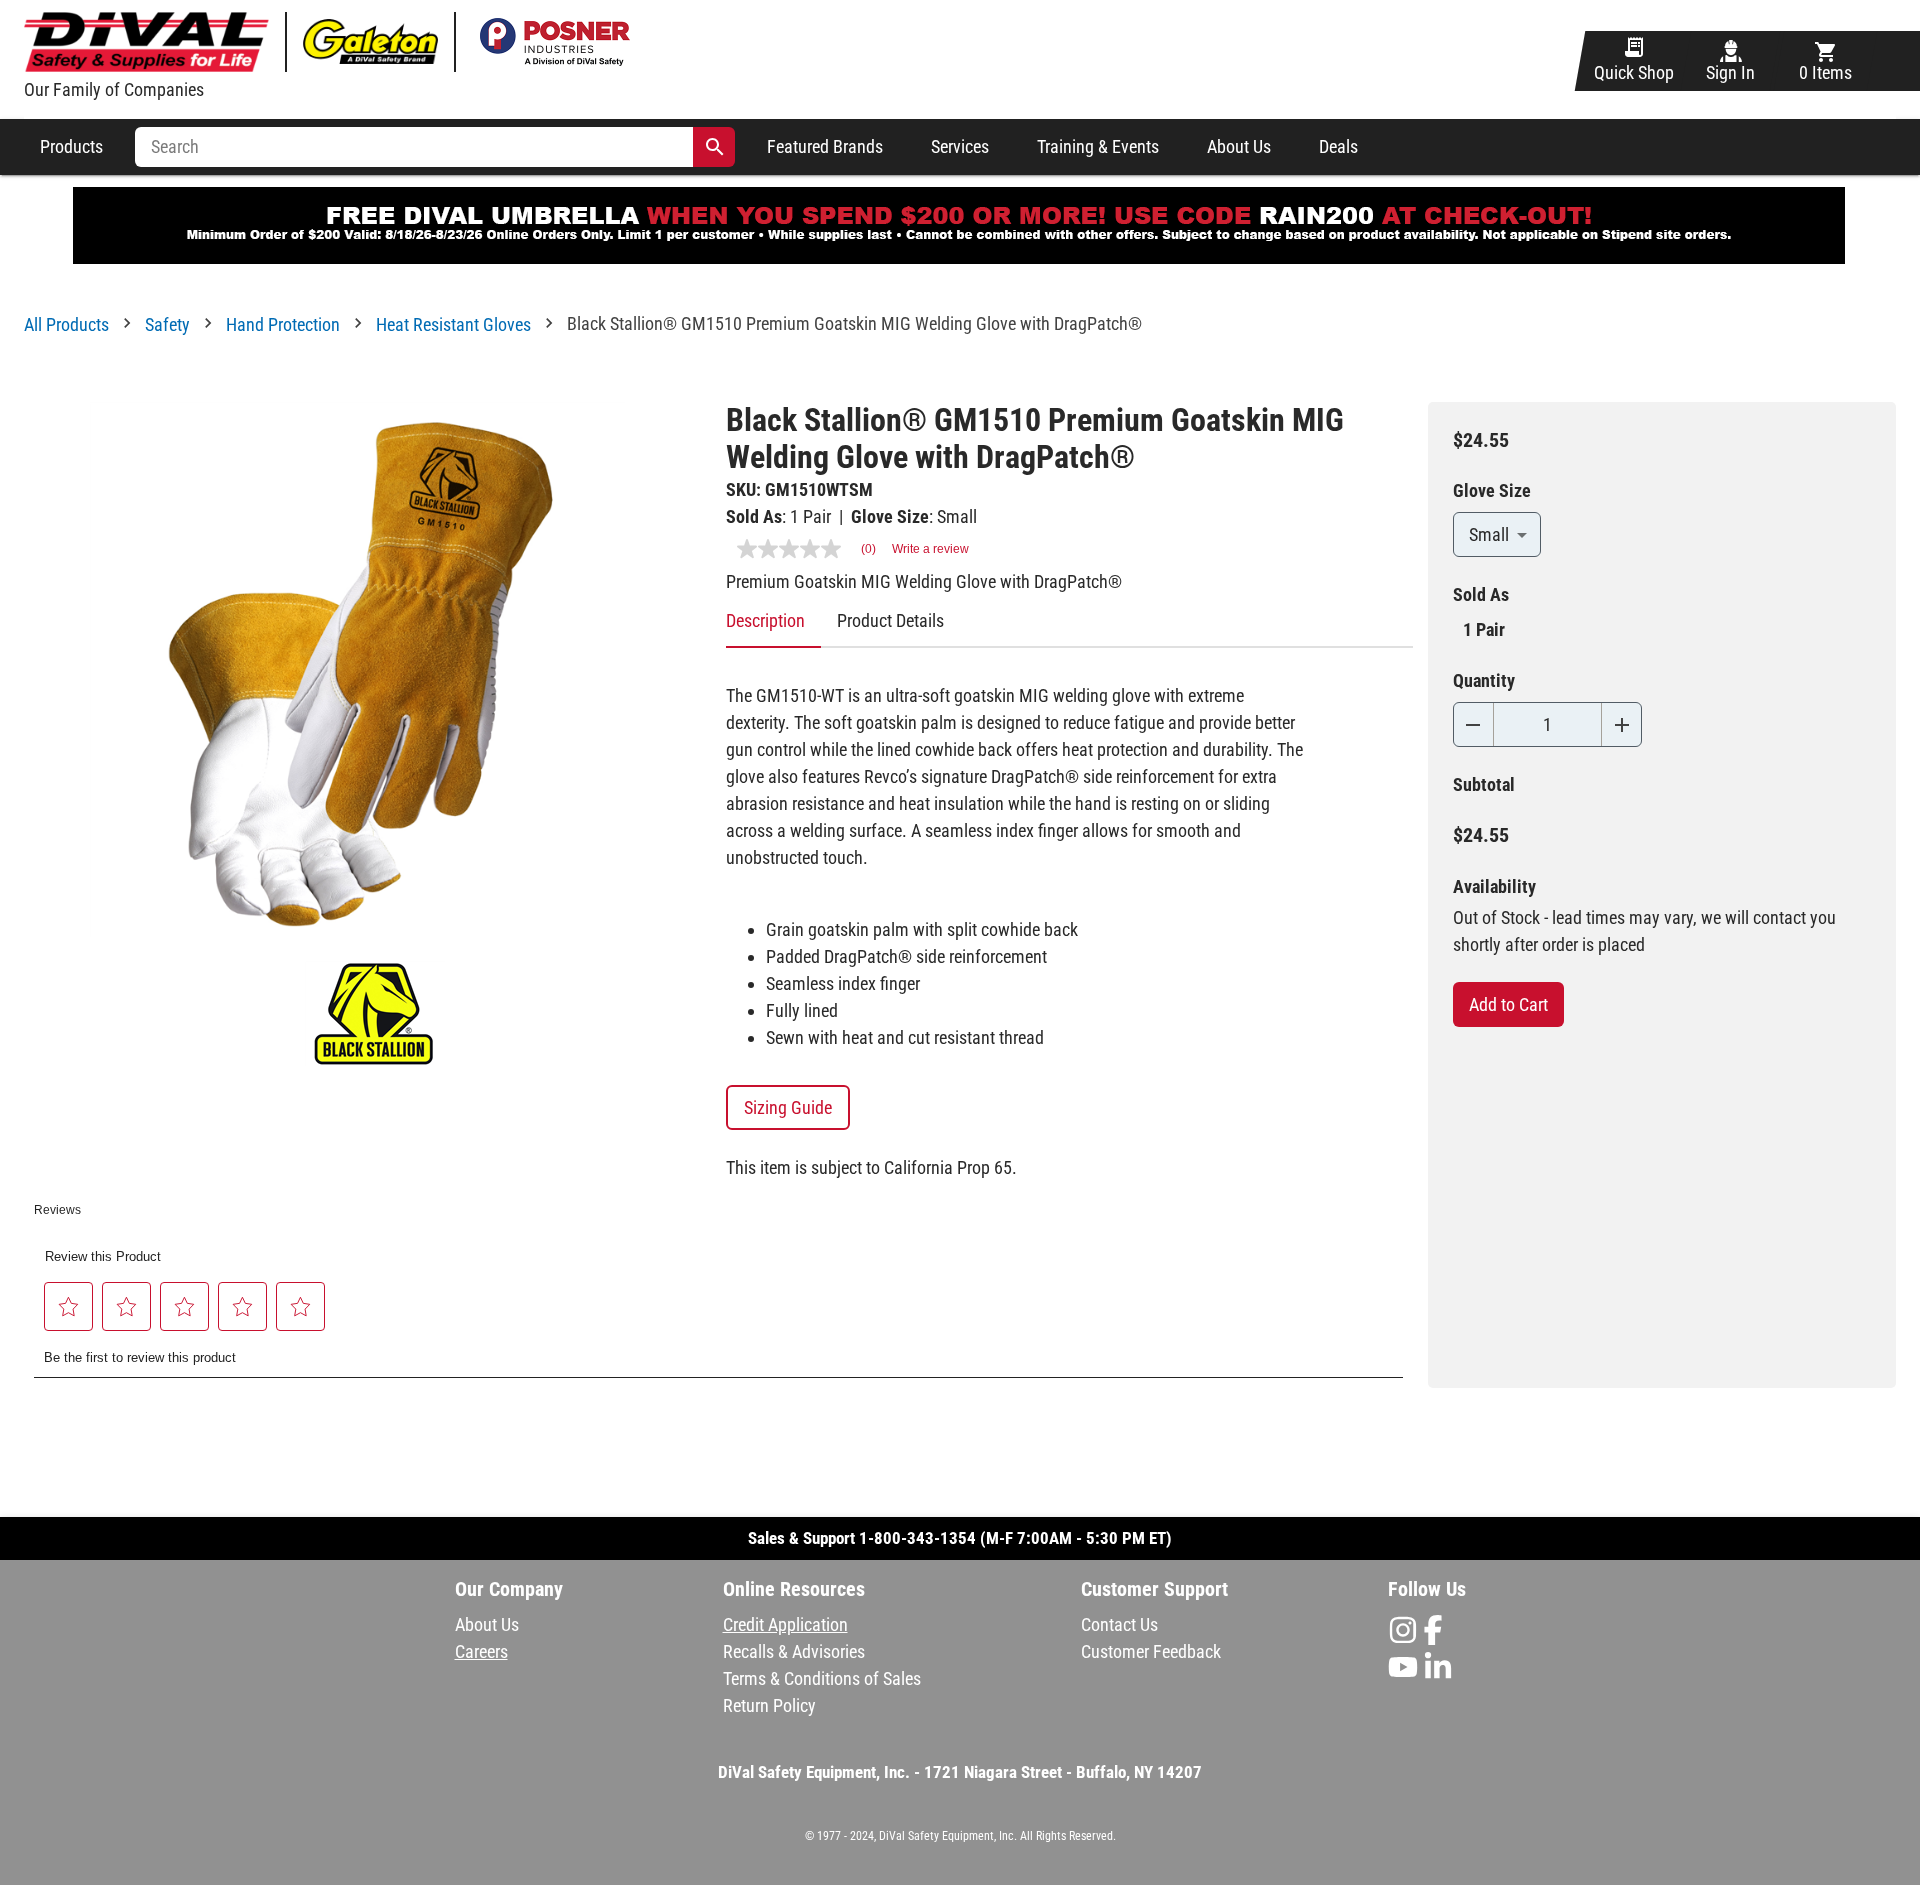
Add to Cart (1508, 1004)
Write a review (930, 549)
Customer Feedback (1151, 1651)
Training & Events (1098, 147)
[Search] (715, 147)
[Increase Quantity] (1621, 724)
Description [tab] (765, 620)
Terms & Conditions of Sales (822, 1678)
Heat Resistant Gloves (453, 324)
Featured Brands (825, 147)
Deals (1338, 147)
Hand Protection (283, 324)
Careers (481, 1651)
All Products (66, 324)
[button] (69, 1307)
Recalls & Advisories (794, 1651)
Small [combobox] (1489, 534)
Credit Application (785, 1624)
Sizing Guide (788, 1107)
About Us (1239, 147)
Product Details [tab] (890, 620)
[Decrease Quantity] (1473, 724)
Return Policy (769, 1705)
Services (960, 147)
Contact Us (1119, 1624)
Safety (167, 324)
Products (71, 147)
